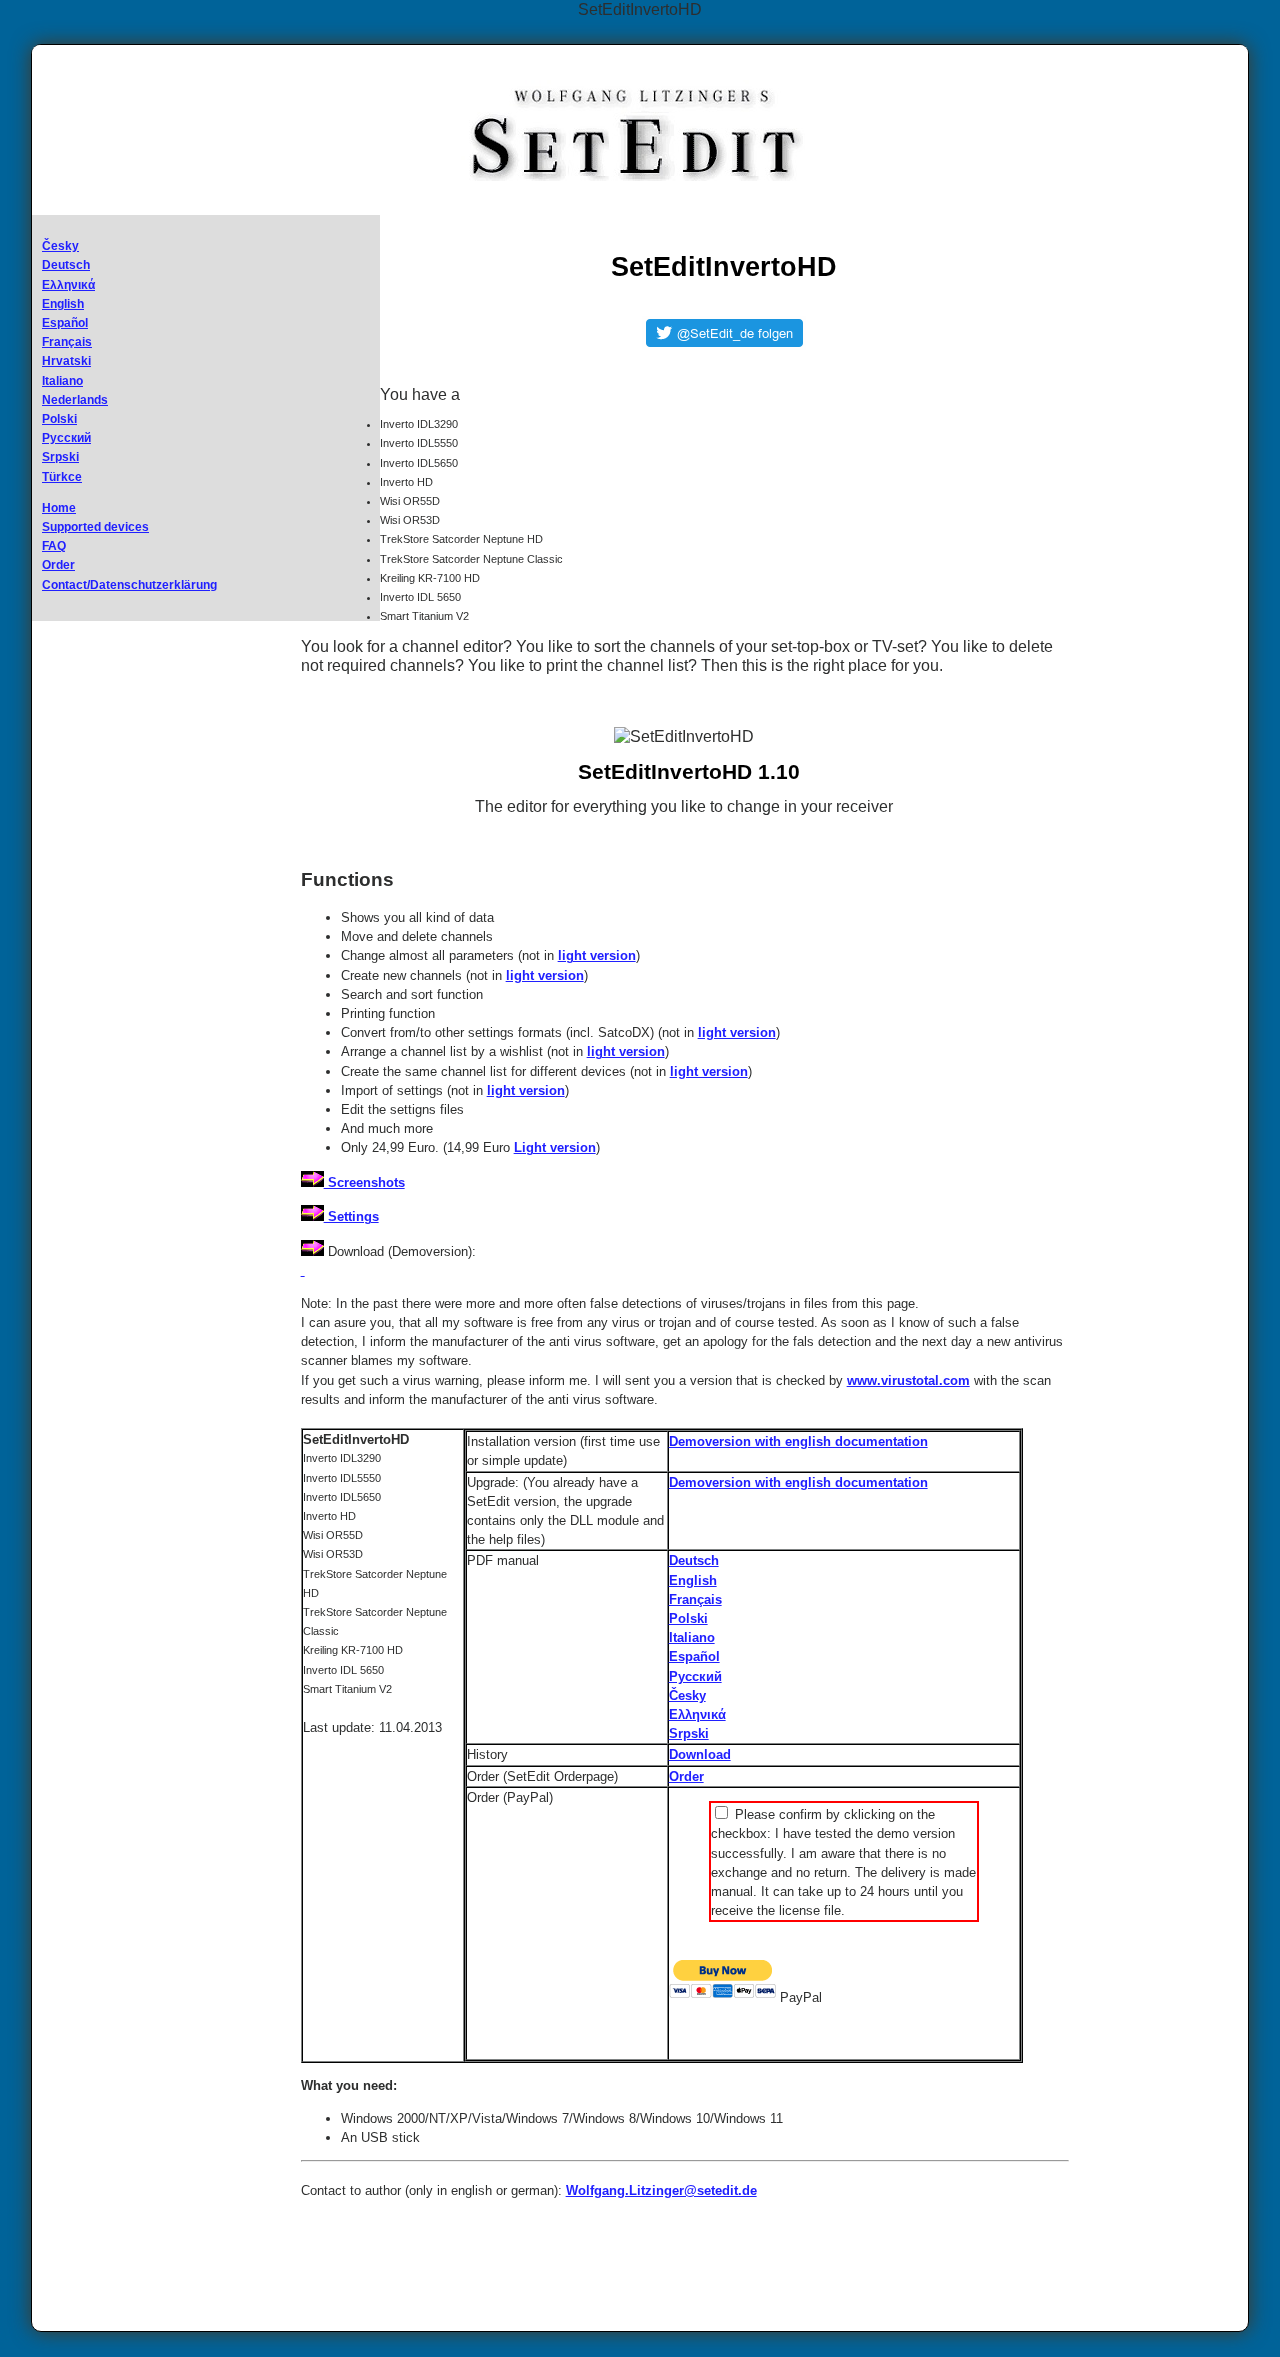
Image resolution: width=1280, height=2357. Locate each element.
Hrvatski (66, 361)
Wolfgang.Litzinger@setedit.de (661, 2190)
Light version (555, 1147)
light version (597, 955)
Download (700, 1754)
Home (59, 508)
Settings (351, 1216)
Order (58, 565)
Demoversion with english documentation (798, 1441)
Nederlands (75, 400)
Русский (66, 438)
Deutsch (66, 265)
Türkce (62, 477)
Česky (60, 246)
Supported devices (95, 527)
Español (65, 323)
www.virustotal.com (908, 1380)
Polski (59, 419)
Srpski (60, 457)
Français (67, 342)
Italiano (62, 381)
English (63, 304)
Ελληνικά (68, 285)
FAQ (54, 546)
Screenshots (364, 1182)
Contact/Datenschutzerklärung (129, 585)
